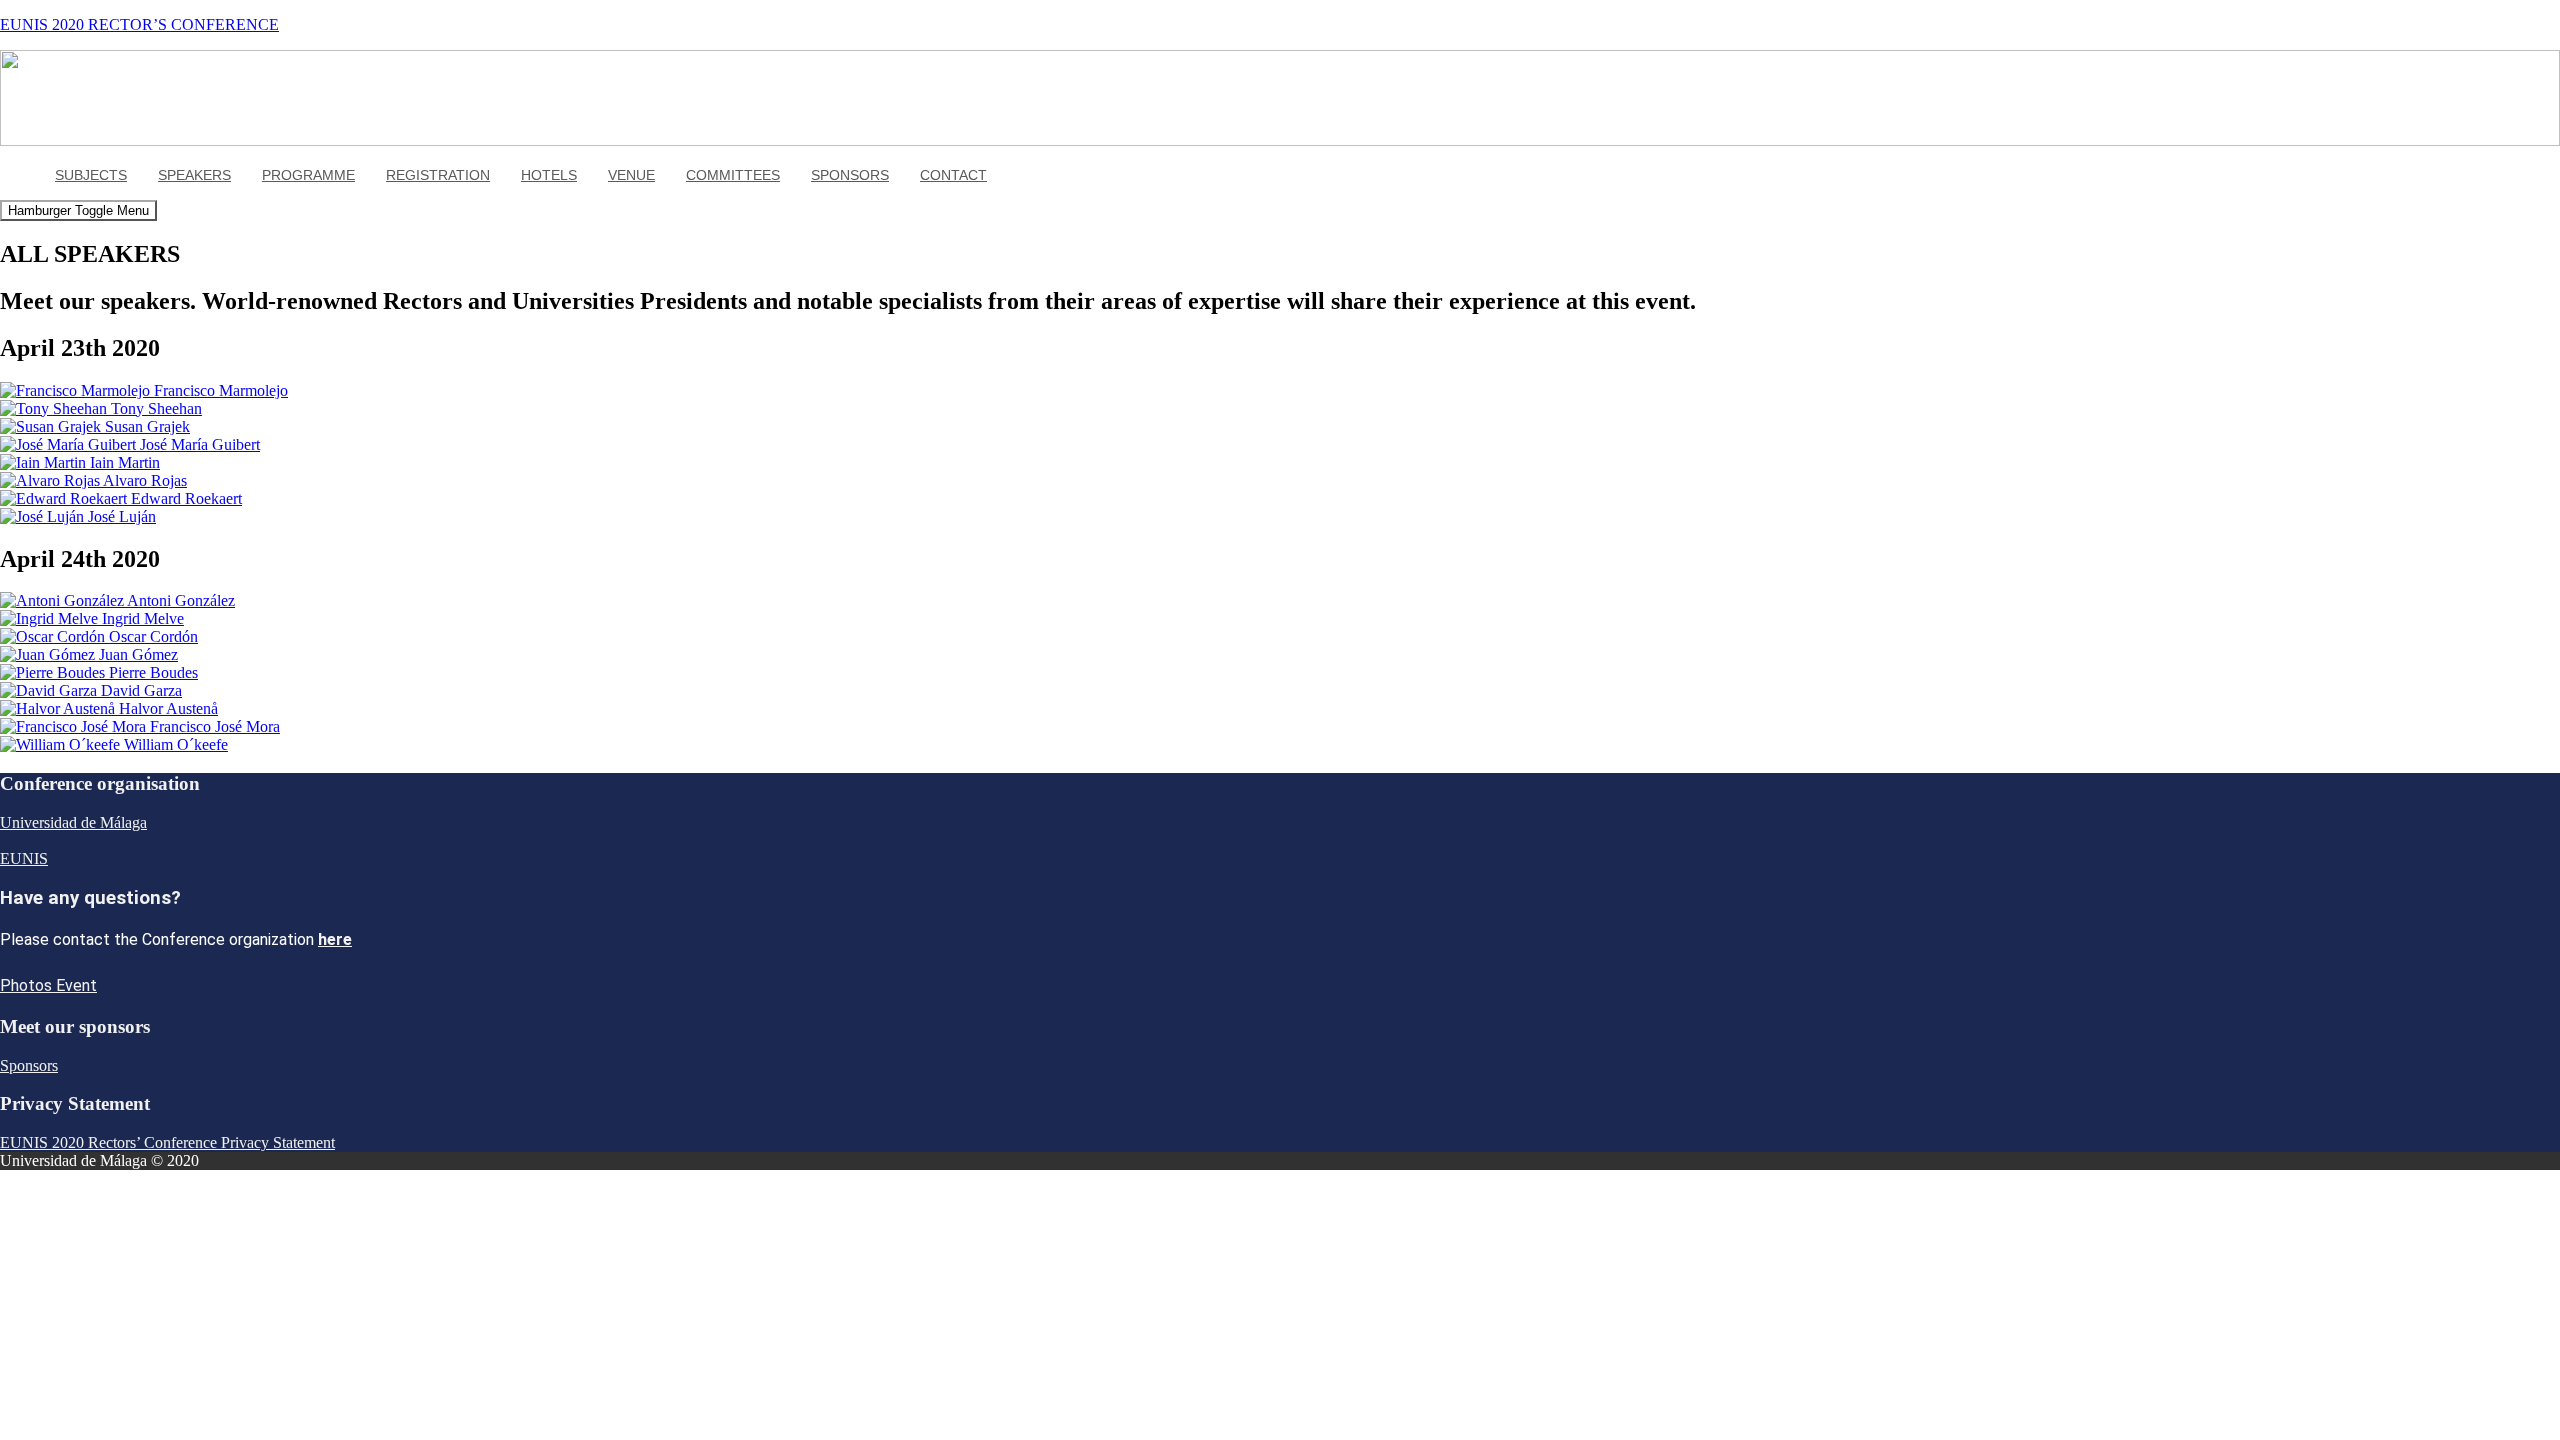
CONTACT (953, 175)
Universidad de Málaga (73, 822)
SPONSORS (850, 175)
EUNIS (24, 858)
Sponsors (29, 1065)
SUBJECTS (91, 175)
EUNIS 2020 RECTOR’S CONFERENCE (139, 24)
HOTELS (549, 175)
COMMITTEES (733, 175)
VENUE (631, 175)
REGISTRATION (438, 175)
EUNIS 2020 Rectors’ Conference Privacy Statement (167, 1142)
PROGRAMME (308, 175)
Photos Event (48, 985)
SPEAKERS (194, 175)
